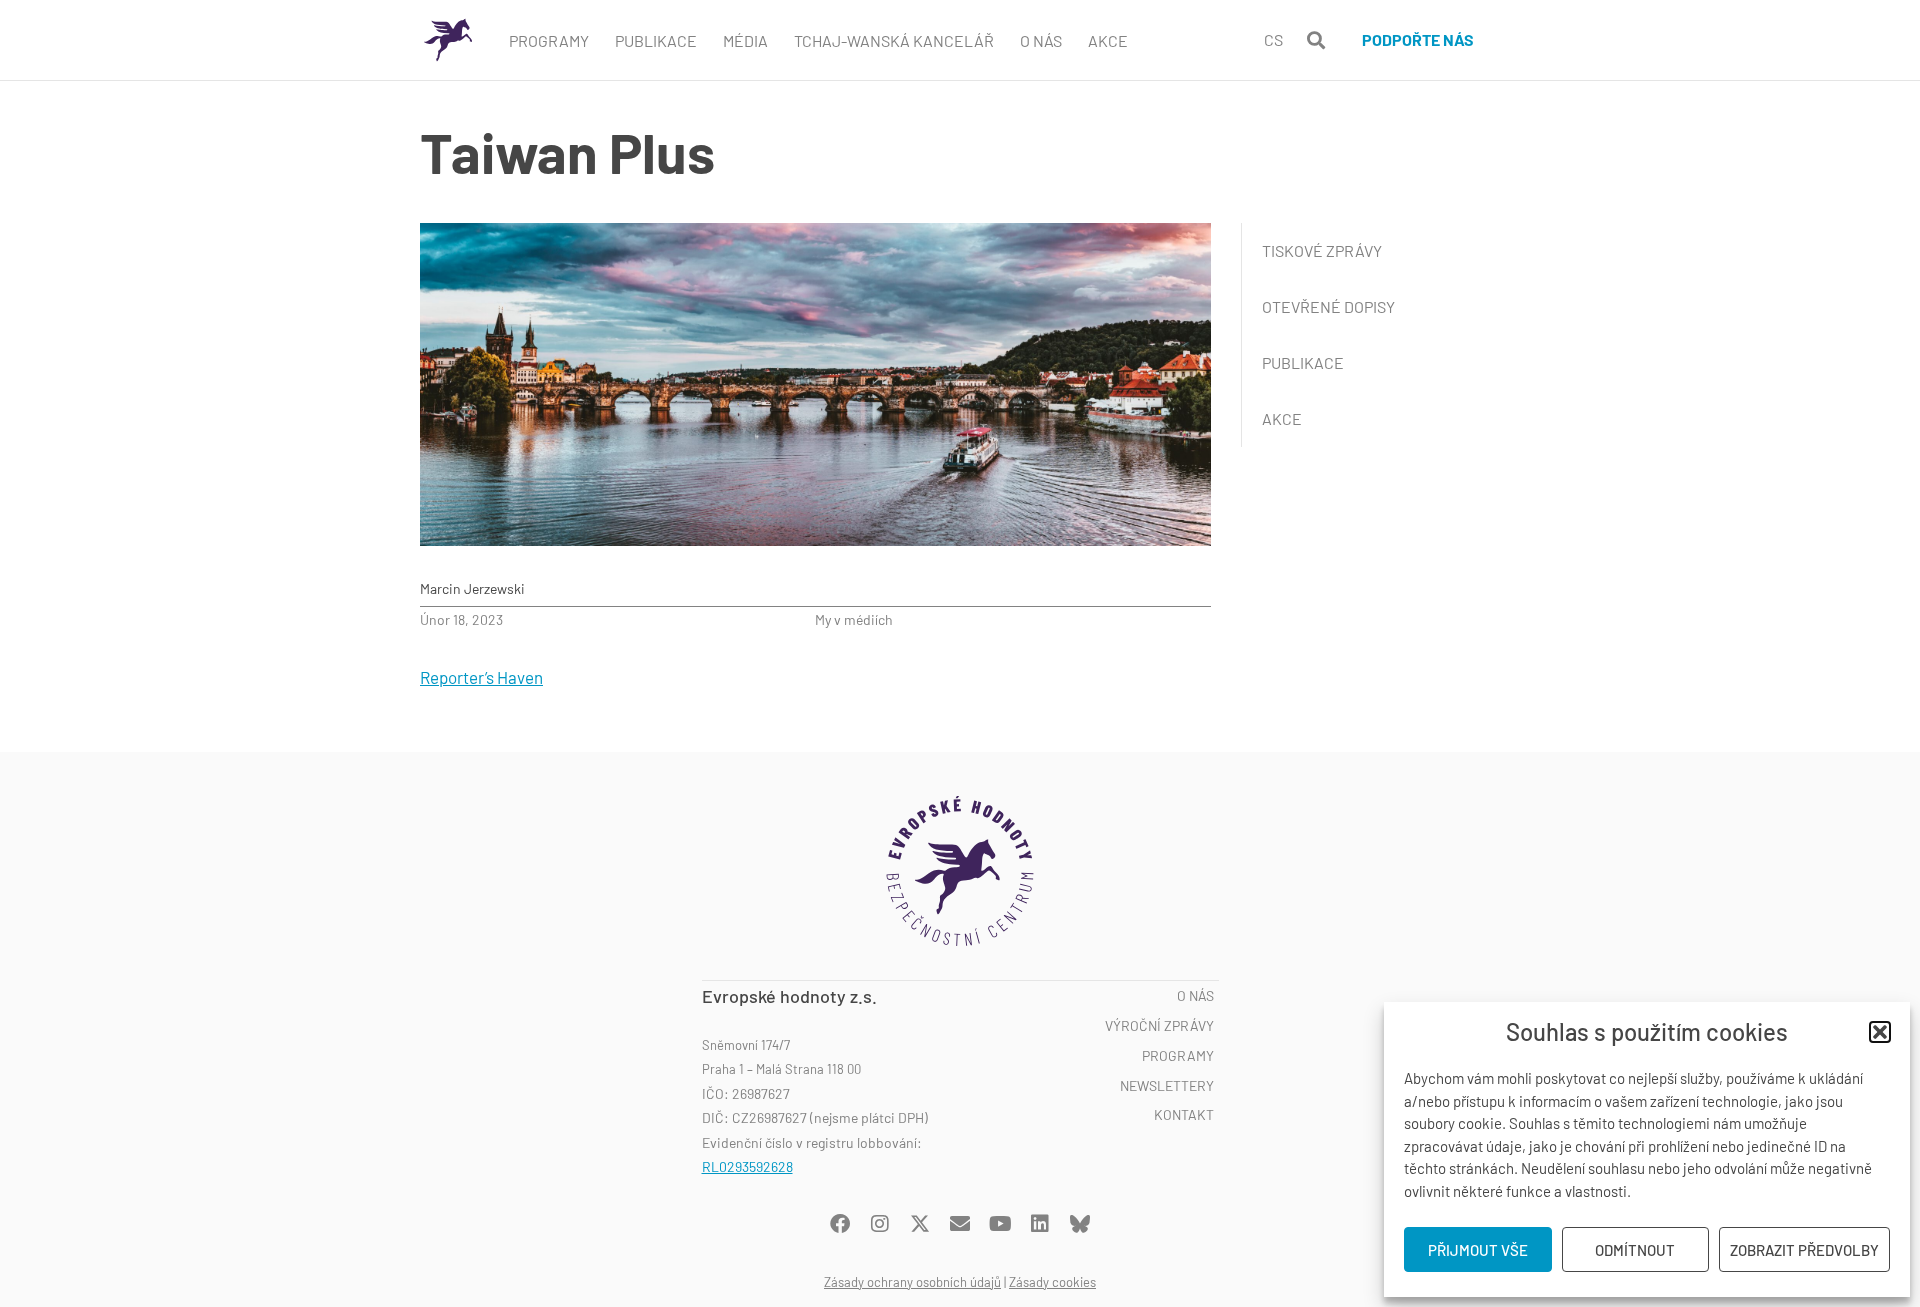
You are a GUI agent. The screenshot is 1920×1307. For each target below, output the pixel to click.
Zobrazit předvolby (1804, 1250)
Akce (1108, 40)
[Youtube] (1000, 1224)
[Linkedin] (1040, 1224)
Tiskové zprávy (1322, 250)
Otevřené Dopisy (1328, 306)
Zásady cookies (1052, 1282)
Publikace (656, 40)
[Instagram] (880, 1224)
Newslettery (1167, 1086)
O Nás (1041, 40)
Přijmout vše (1478, 1250)
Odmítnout (1635, 1250)
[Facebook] (840, 1224)
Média (745, 40)
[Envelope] (960, 1224)
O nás (1195, 996)
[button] (1880, 1032)
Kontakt (1184, 1115)
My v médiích (854, 619)
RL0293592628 (747, 1166)
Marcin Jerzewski (472, 588)
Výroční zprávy (1159, 1026)
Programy (549, 40)
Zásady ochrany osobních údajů (912, 1282)
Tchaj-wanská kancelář (894, 40)
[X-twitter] (920, 1224)
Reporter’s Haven (481, 677)
